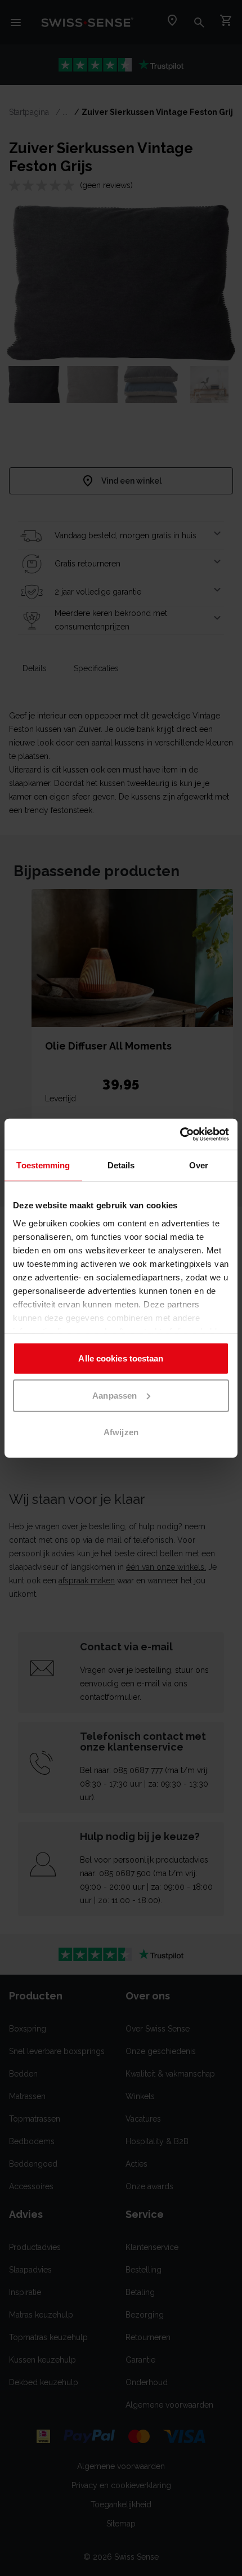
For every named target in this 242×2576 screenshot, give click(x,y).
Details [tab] (121, 1165)
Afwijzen (121, 1432)
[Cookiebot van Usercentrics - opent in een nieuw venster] (180, 1134)
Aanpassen (115, 1395)
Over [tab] (199, 1165)
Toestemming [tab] (43, 1165)
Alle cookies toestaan (121, 1358)
